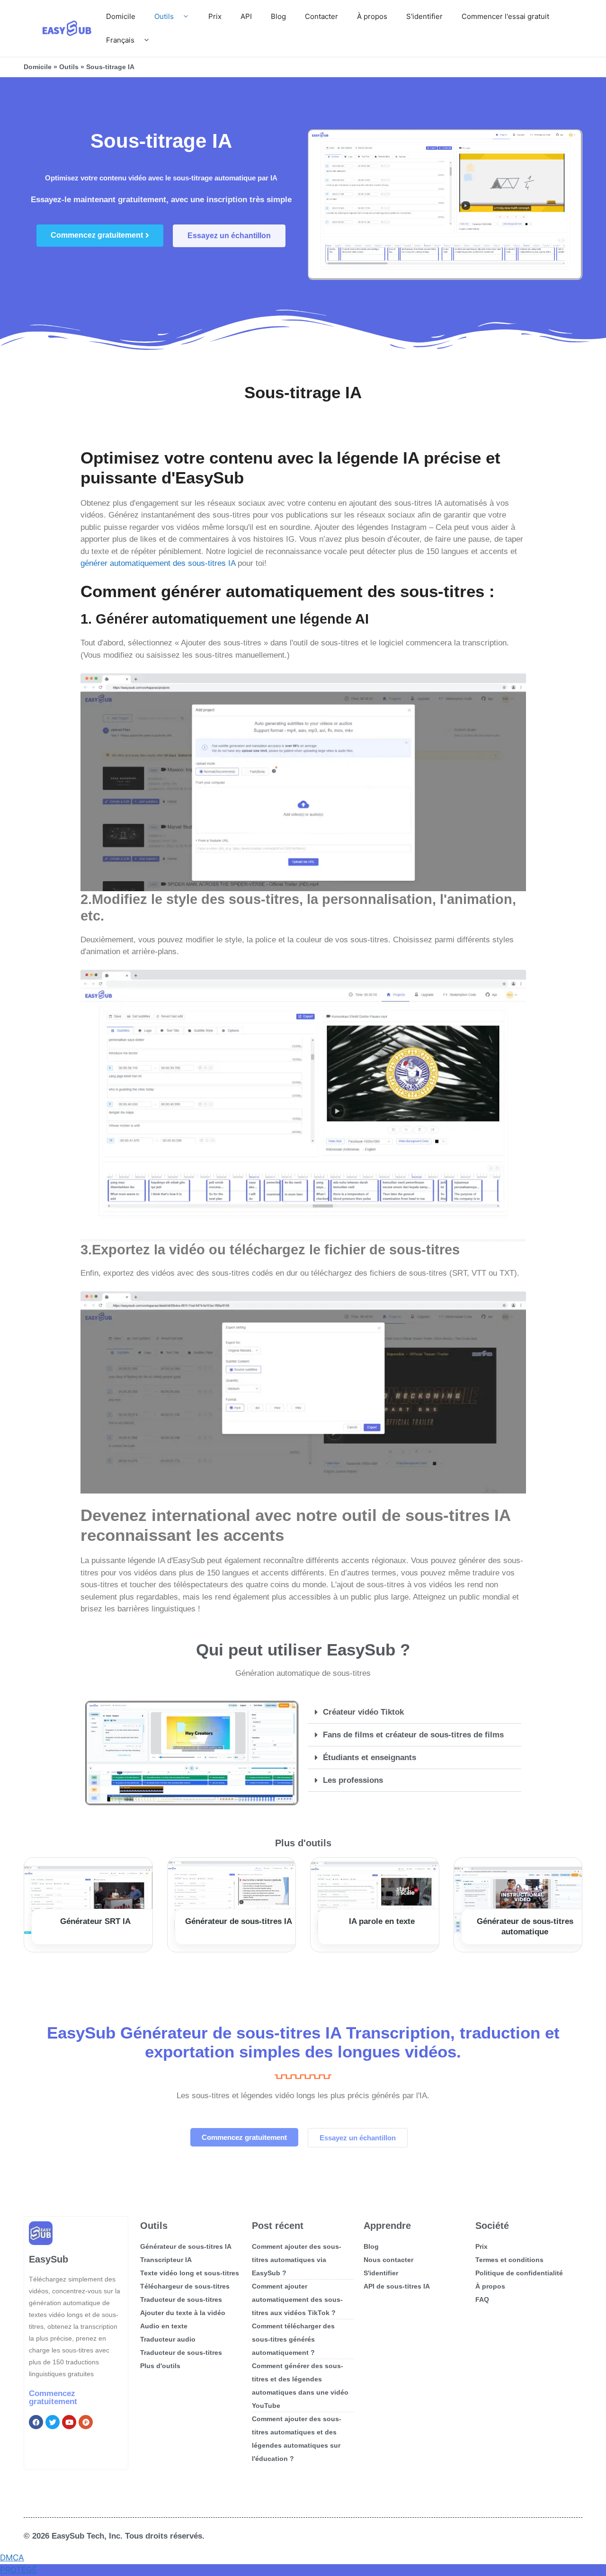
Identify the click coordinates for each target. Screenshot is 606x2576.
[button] (414, 1712)
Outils (164, 16)
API (246, 16)
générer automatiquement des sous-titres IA (158, 563)
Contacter (321, 16)
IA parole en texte (382, 1921)
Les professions (353, 1780)
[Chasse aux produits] (86, 2422)
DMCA (12, 2558)
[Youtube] (69, 2422)
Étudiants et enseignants (370, 1758)
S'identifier (424, 16)
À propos (372, 16)
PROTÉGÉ (18, 2570)
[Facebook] (36, 2422)
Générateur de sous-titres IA (239, 1921)
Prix (215, 16)
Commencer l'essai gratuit (505, 16)
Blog (278, 16)
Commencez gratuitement (53, 2397)
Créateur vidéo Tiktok (363, 1712)
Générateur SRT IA (95, 1921)
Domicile (121, 16)
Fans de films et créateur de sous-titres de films (413, 1735)
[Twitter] (53, 2422)
